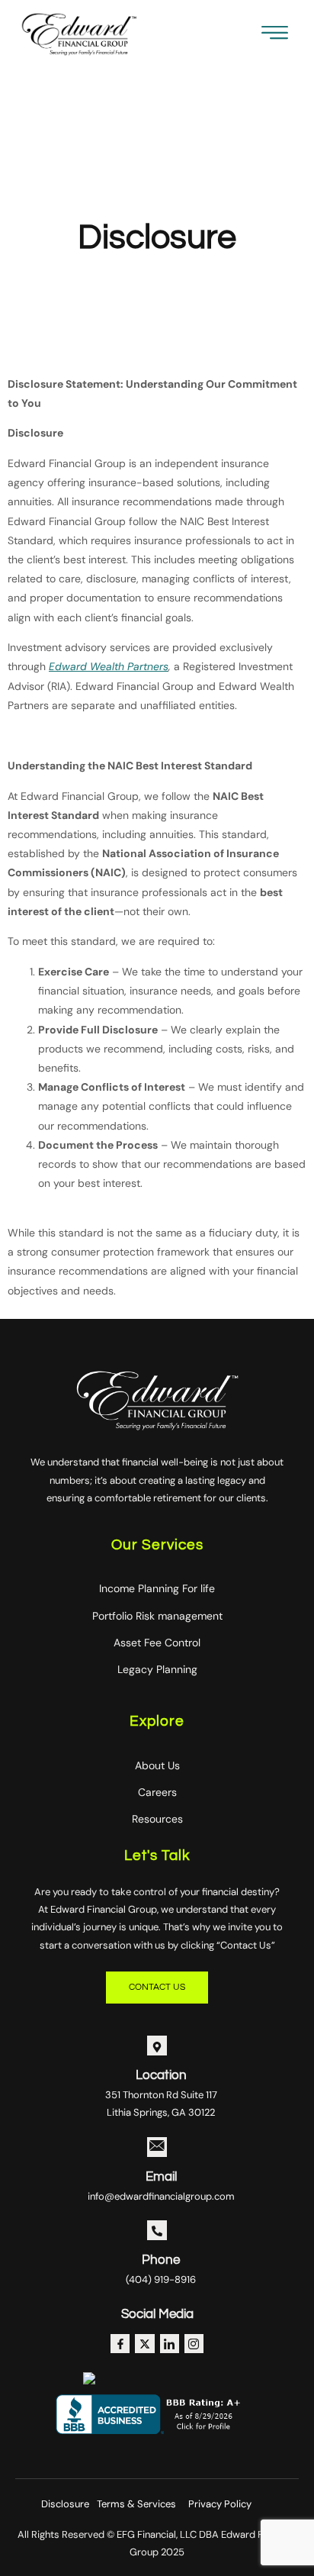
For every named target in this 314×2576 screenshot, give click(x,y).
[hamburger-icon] (275, 36)
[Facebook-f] (120, 2344)
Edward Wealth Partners (109, 666)
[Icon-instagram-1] (194, 2344)
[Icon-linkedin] (170, 2344)
